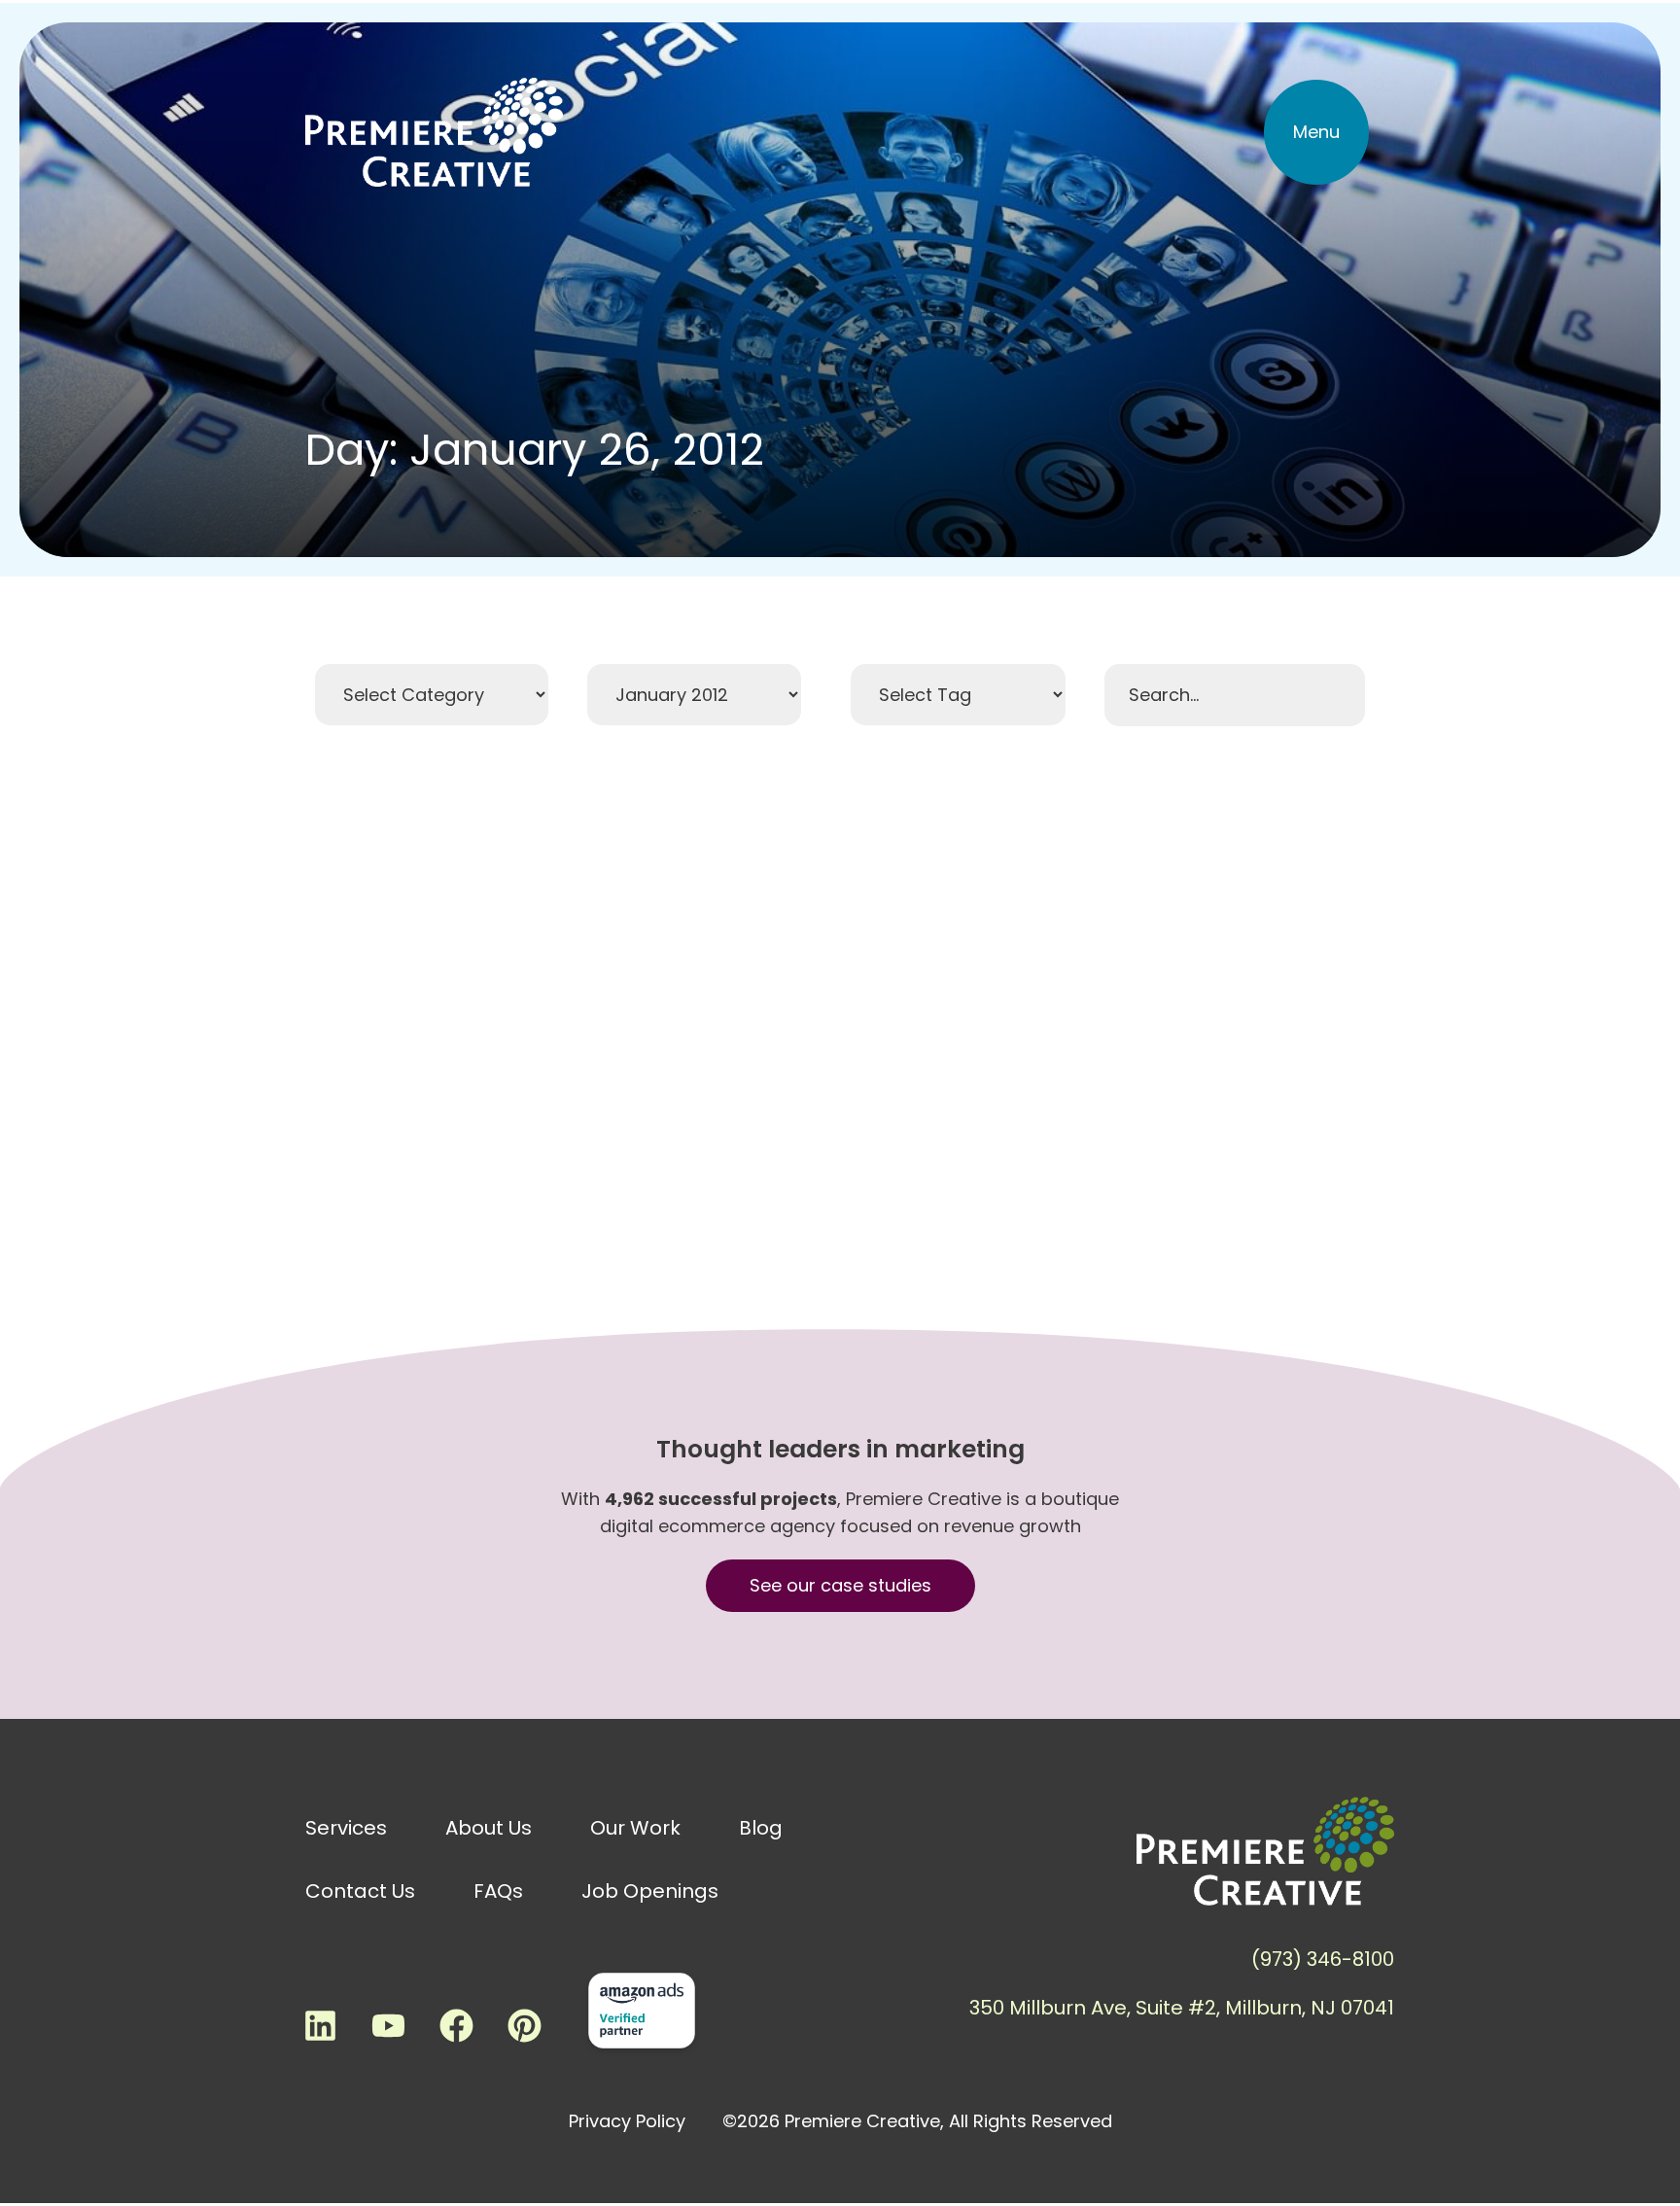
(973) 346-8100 (1323, 1959)
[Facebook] (456, 2025)
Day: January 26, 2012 (535, 450)
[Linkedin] (320, 2025)
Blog (761, 1828)
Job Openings (650, 1891)
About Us (489, 1828)
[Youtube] (388, 2025)
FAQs (498, 1891)
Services (346, 1828)
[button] (1316, 132)
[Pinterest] (524, 2025)
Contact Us (360, 1891)
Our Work (635, 1828)
